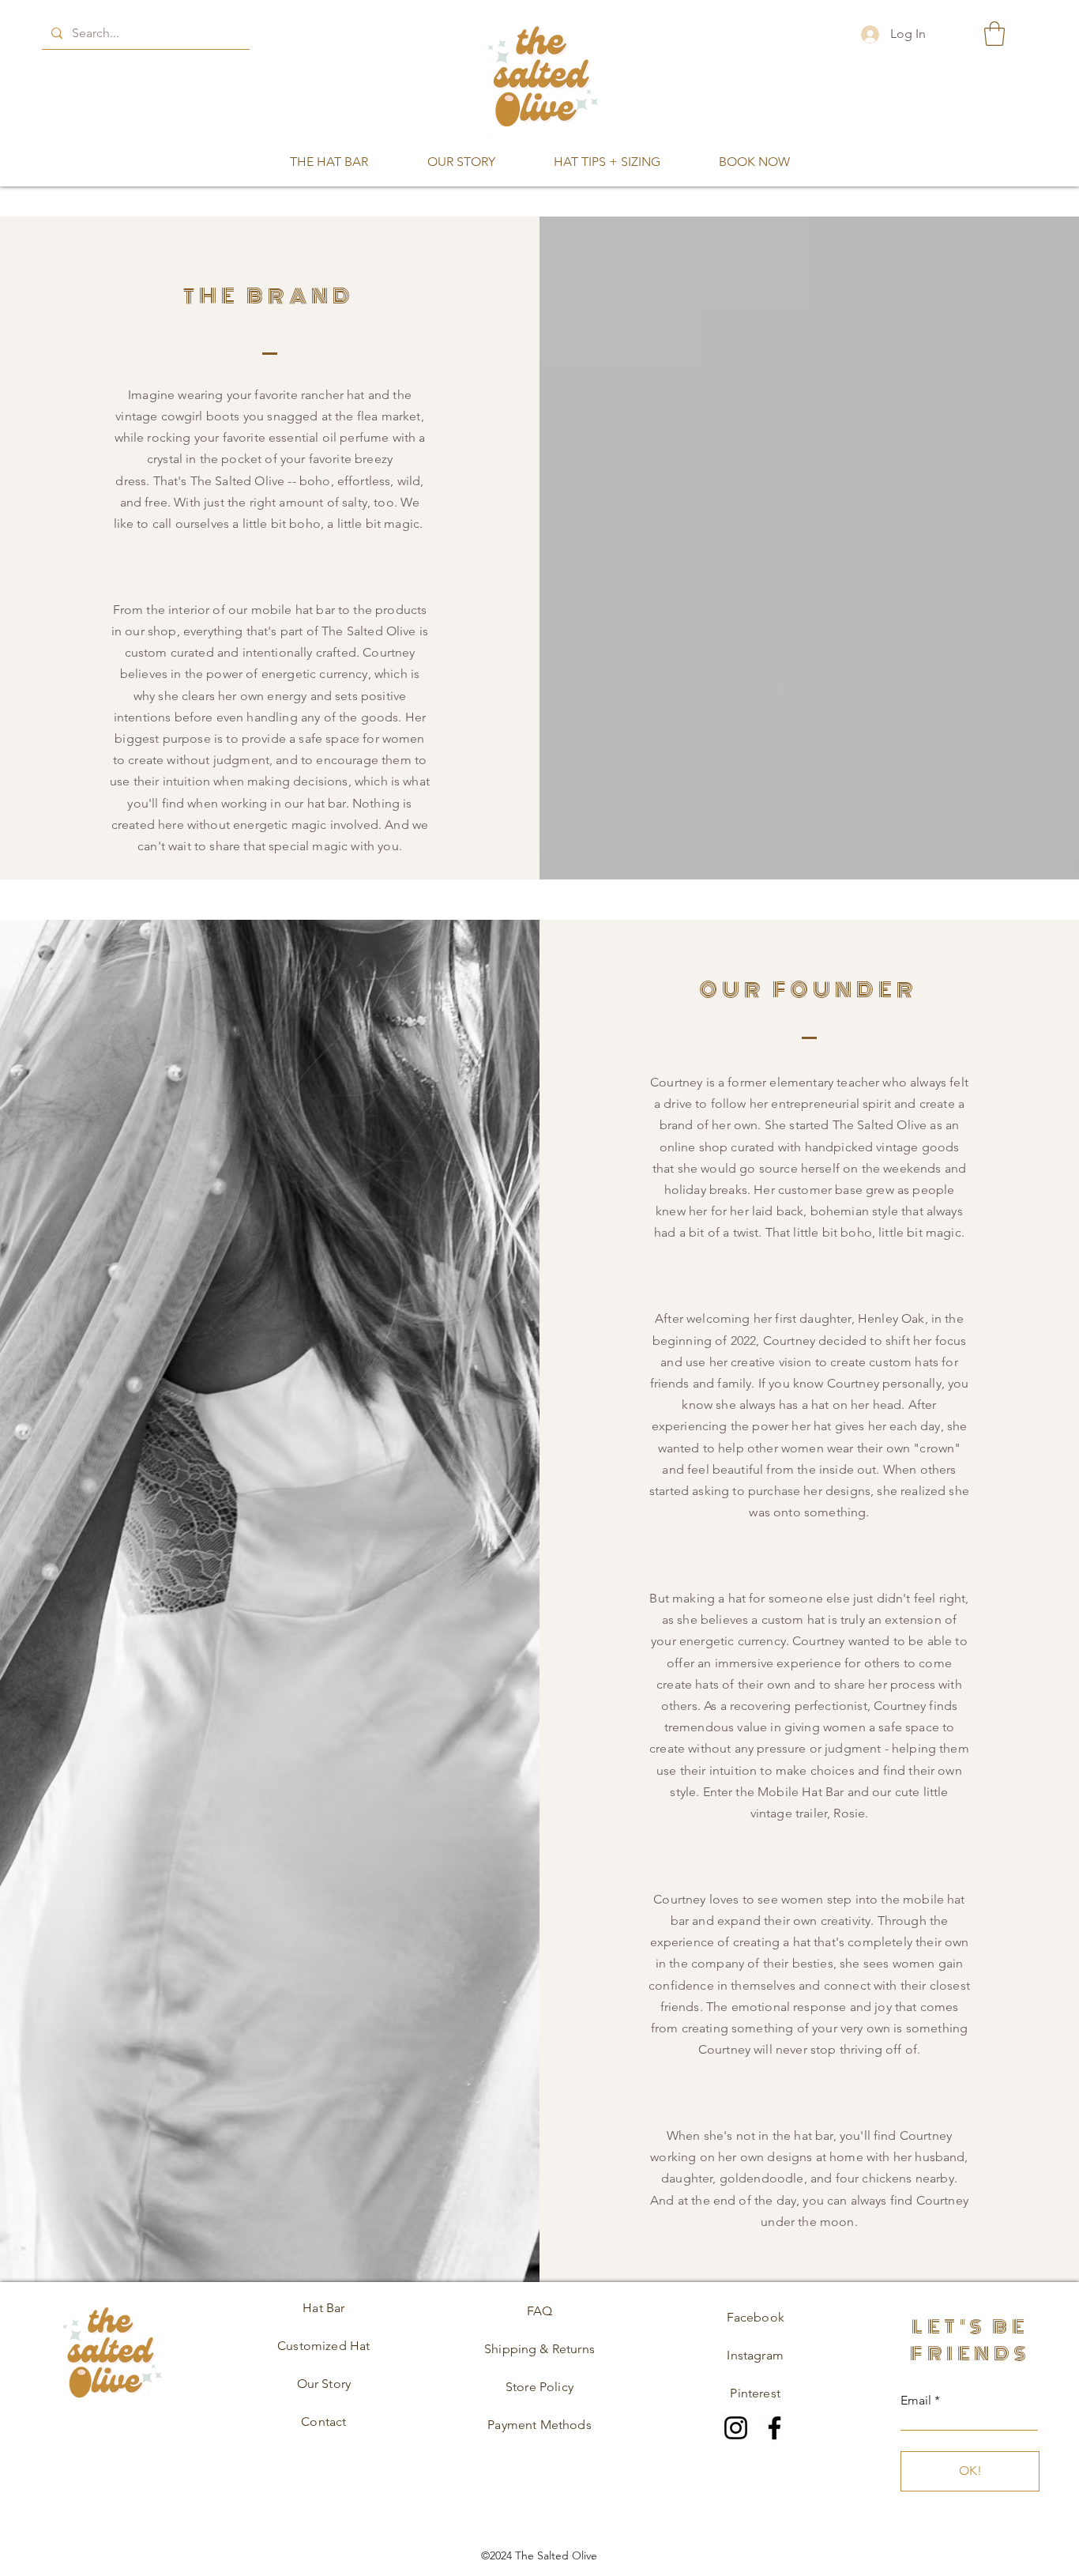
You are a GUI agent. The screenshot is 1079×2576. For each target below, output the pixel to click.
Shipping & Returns (539, 2349)
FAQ (539, 2311)
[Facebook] (774, 2428)
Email (916, 2401)
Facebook (756, 2317)
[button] (994, 34)
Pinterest (755, 2393)
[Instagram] (736, 2428)
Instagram (755, 2355)
